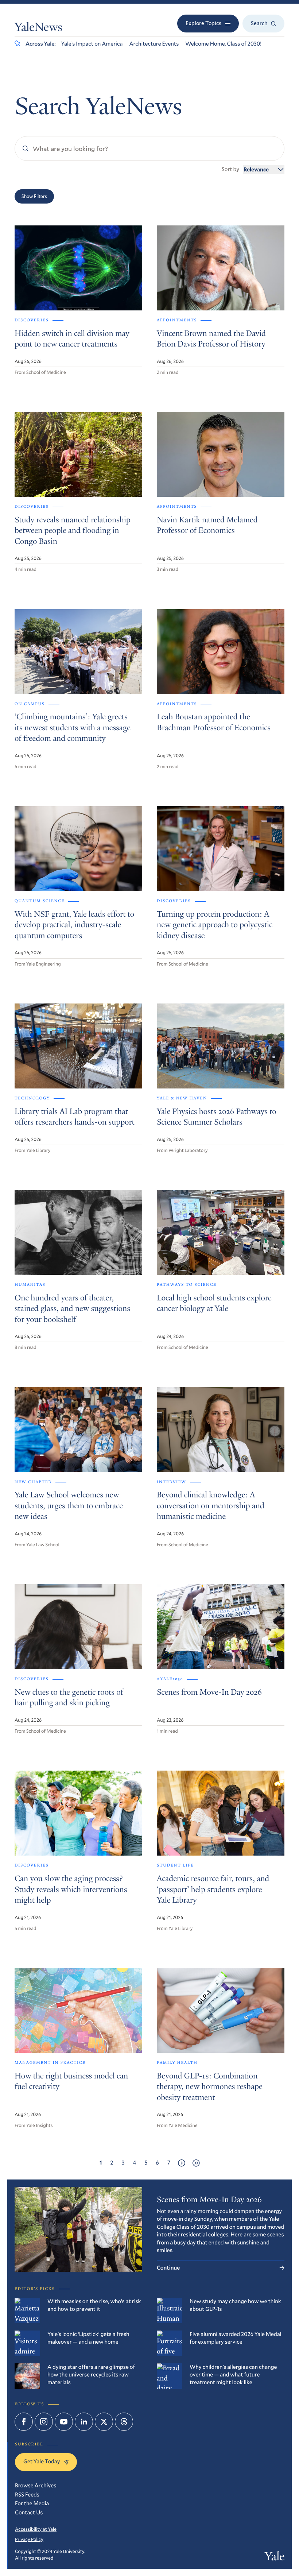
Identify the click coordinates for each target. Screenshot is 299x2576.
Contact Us (29, 2513)
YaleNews (38, 28)
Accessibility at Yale (36, 2529)
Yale (275, 2558)
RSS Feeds (27, 2495)
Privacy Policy (29, 2539)
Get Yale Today (42, 2461)
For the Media (32, 2503)
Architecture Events (154, 44)
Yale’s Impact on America (92, 44)
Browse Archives (36, 2486)
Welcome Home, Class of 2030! (223, 44)
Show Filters (34, 196)
